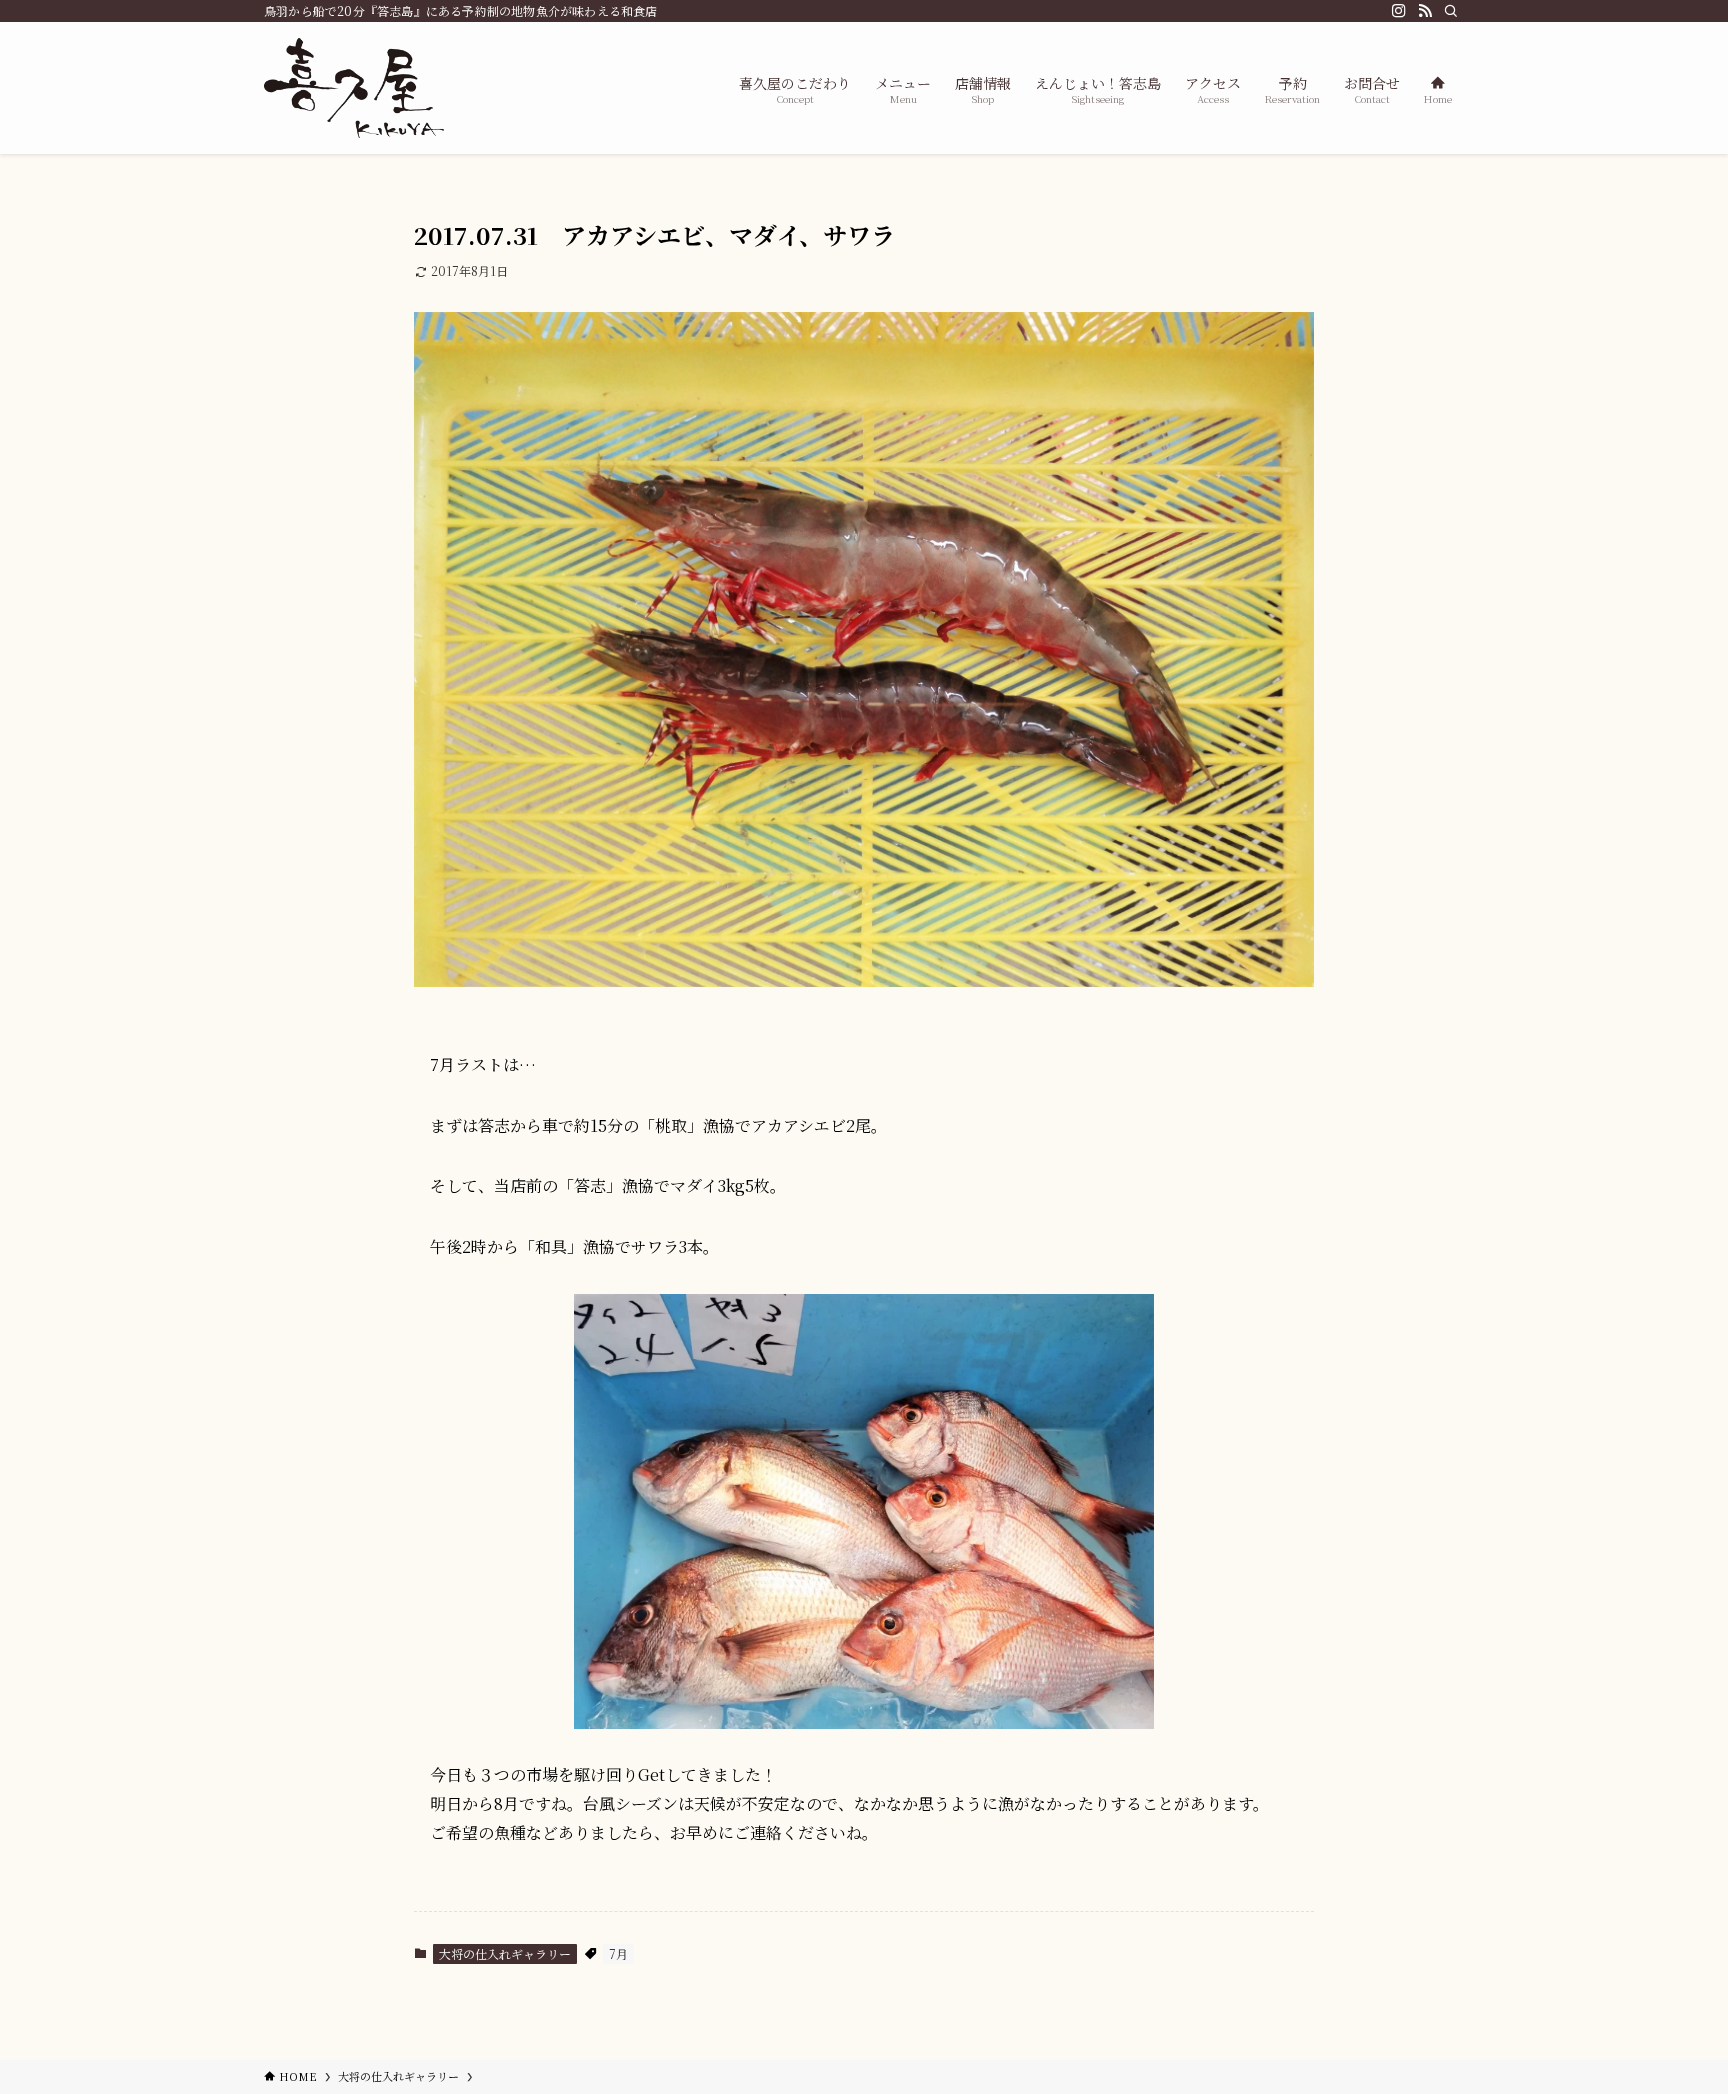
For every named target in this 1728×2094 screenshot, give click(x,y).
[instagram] (1399, 11)
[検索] (1451, 11)
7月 (618, 1953)
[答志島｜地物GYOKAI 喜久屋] (354, 88)
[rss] (1425, 11)
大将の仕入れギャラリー (505, 1953)
